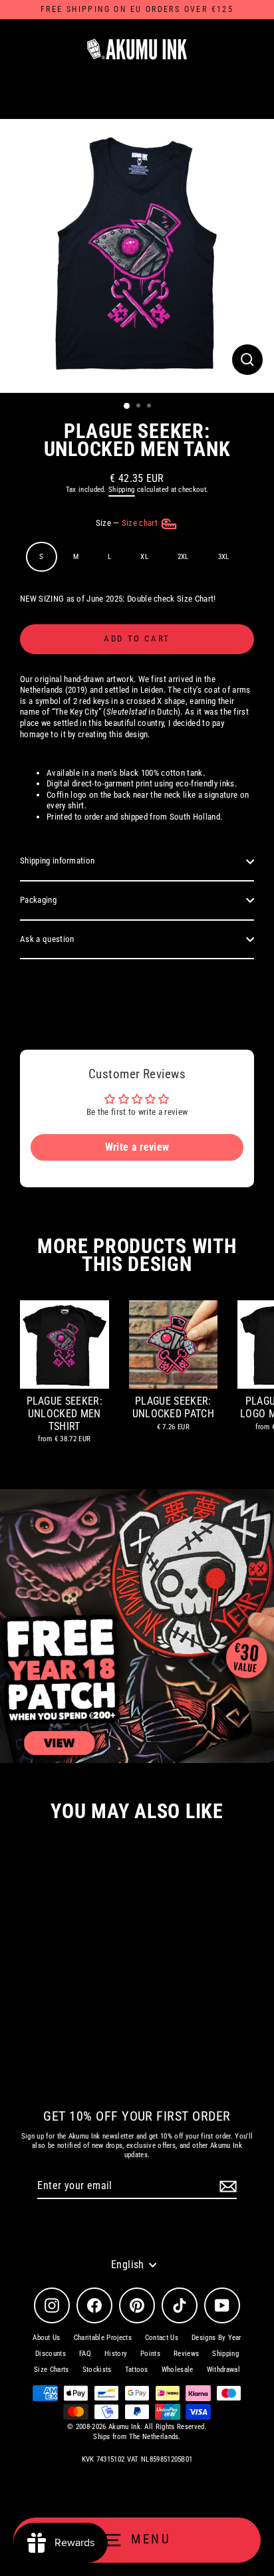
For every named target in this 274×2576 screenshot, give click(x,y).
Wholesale (178, 2370)
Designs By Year (216, 2338)
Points (150, 2354)
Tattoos (137, 2370)
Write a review (137, 1147)
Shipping (122, 490)
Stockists (97, 2370)
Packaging (38, 900)
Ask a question (47, 939)
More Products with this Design (137, 1255)
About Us (47, 2338)
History (116, 2354)
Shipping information (57, 861)
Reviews (186, 2354)
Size (128, 523)
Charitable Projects (103, 2338)
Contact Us (162, 2338)
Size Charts (52, 2370)
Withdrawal (223, 2370)
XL (144, 557)
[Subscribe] (226, 2187)
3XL (224, 557)
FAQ (85, 2354)
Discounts (51, 2354)
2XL (183, 557)
